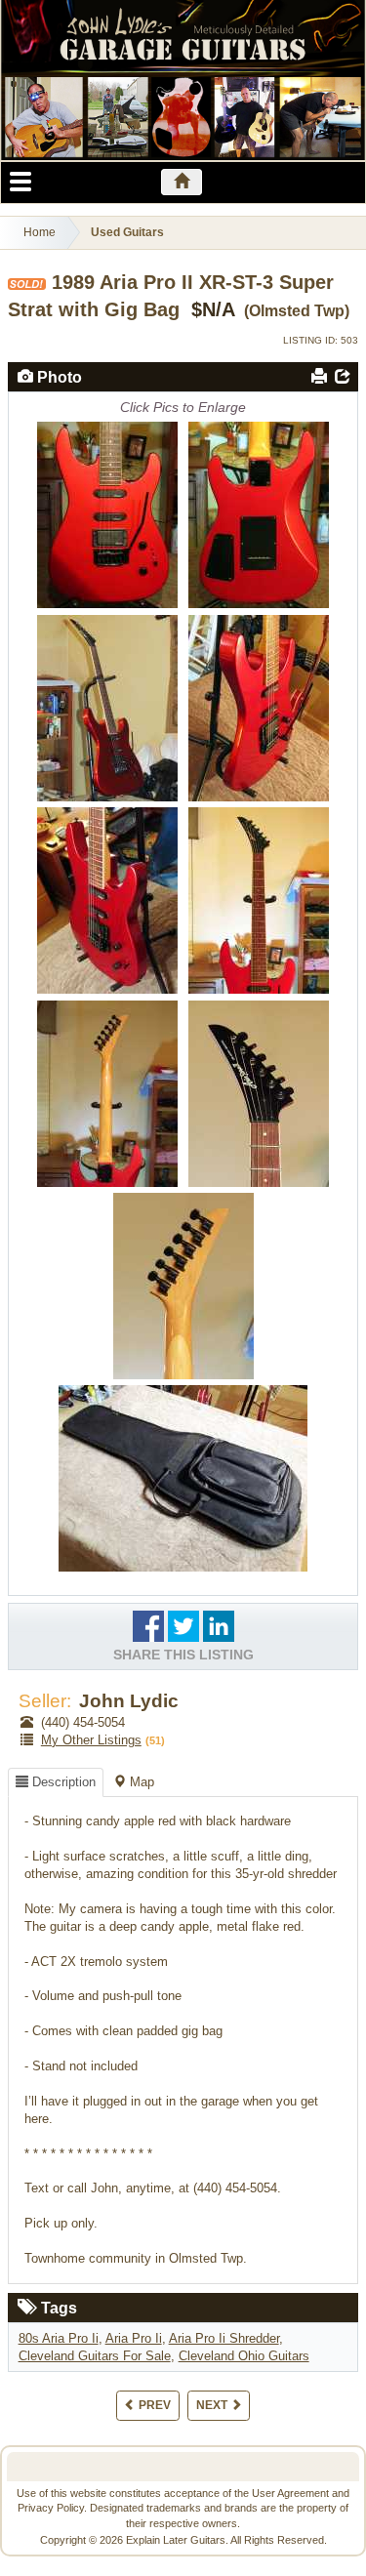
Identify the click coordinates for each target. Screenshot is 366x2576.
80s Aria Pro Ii (59, 2338)
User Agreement (290, 2493)
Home (40, 232)
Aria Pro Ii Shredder (224, 2338)
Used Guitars (127, 232)
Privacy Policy (51, 2508)
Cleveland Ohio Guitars (244, 2356)
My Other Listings (91, 1740)
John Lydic (129, 1701)
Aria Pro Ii (134, 2338)
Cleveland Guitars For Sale (95, 2356)
